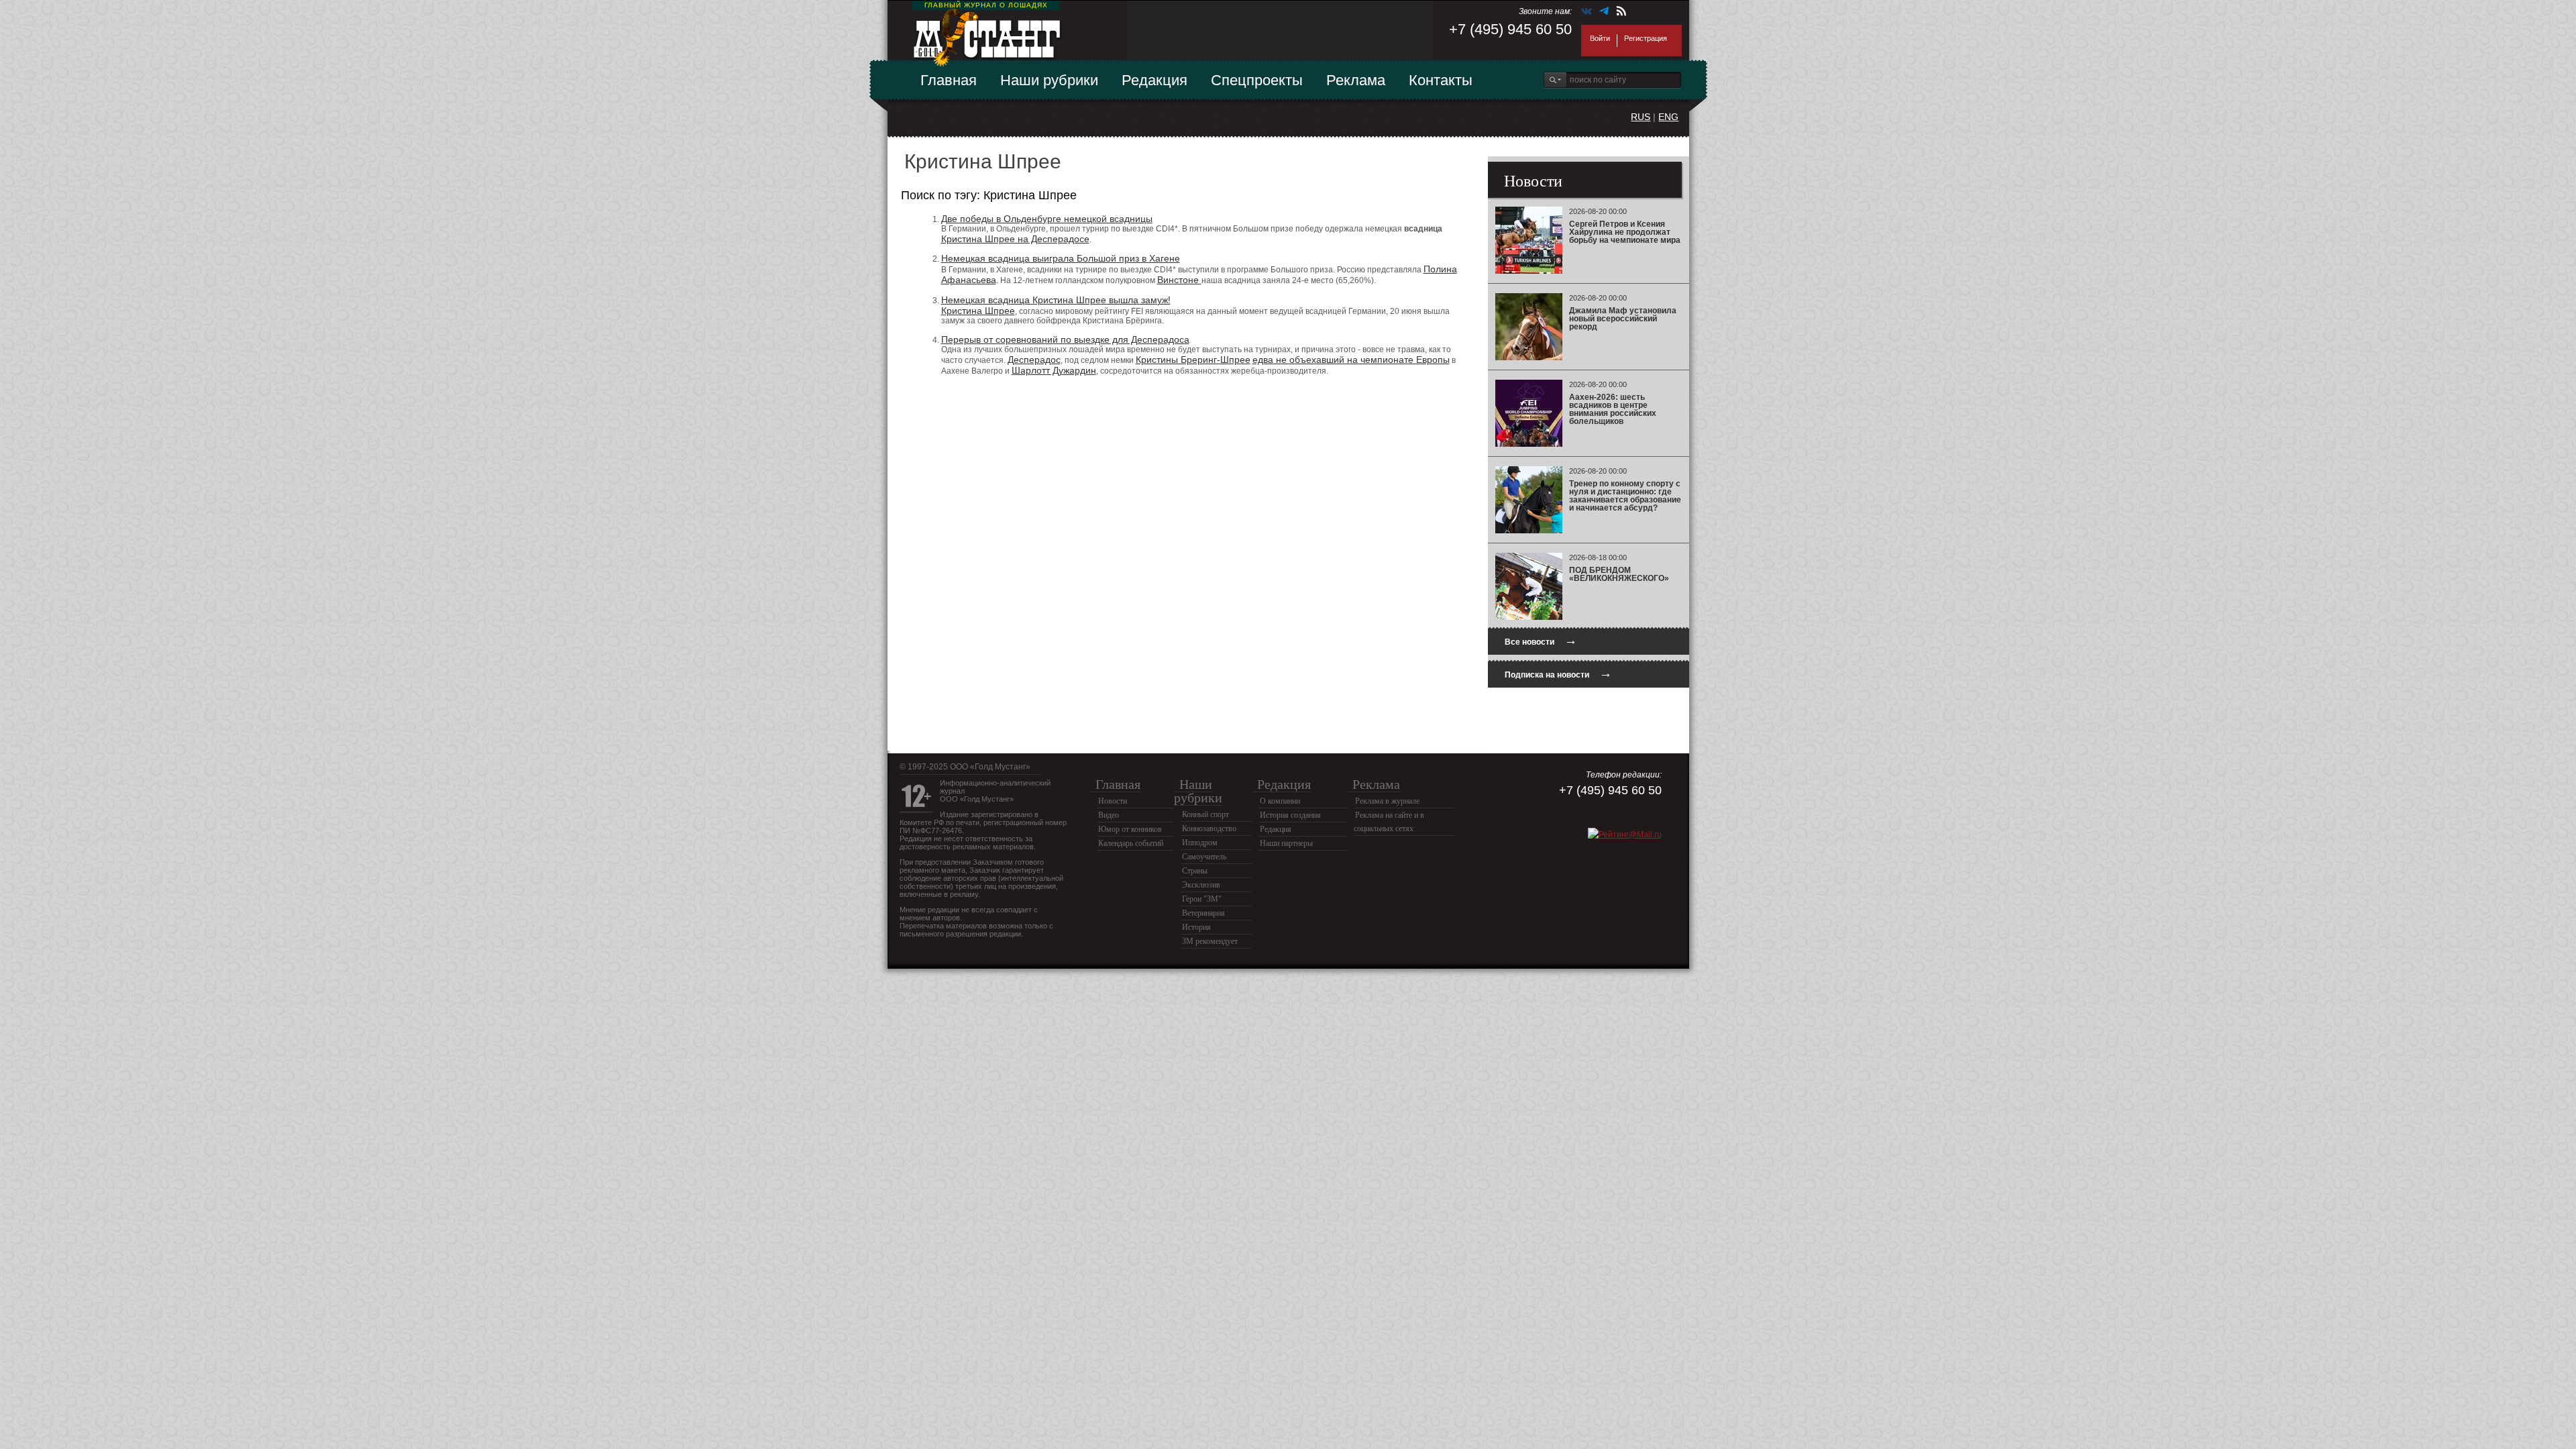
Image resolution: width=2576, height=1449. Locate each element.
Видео (1109, 815)
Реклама (1356, 80)
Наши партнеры (1286, 843)
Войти (1600, 38)
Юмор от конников (1130, 829)
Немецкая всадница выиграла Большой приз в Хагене (1061, 258)
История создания (1290, 815)
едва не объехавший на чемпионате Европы (1351, 360)
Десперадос (1034, 360)
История (1196, 927)
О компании (1280, 801)
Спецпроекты (1257, 80)
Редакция (1155, 80)
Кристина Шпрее (978, 311)
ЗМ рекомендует (1210, 941)
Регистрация (1646, 38)
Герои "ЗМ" (1202, 899)
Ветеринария (1203, 913)
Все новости (1541, 640)
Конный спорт (1205, 814)
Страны (1195, 871)
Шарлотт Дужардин (1054, 370)
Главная (949, 80)
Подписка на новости (1558, 673)
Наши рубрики (1049, 80)
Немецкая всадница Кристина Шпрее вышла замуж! (1056, 300)
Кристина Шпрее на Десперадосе (1015, 239)
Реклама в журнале (1387, 801)
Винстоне (1179, 280)
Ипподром (1200, 843)
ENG (1668, 117)
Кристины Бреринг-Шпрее (1193, 360)
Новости (1113, 801)
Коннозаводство (1209, 828)
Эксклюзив (1201, 885)
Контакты (1441, 80)
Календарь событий (1131, 843)
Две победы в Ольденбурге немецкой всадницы (1047, 219)
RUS (1641, 117)
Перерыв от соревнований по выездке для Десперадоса (1065, 339)
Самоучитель (1204, 857)
